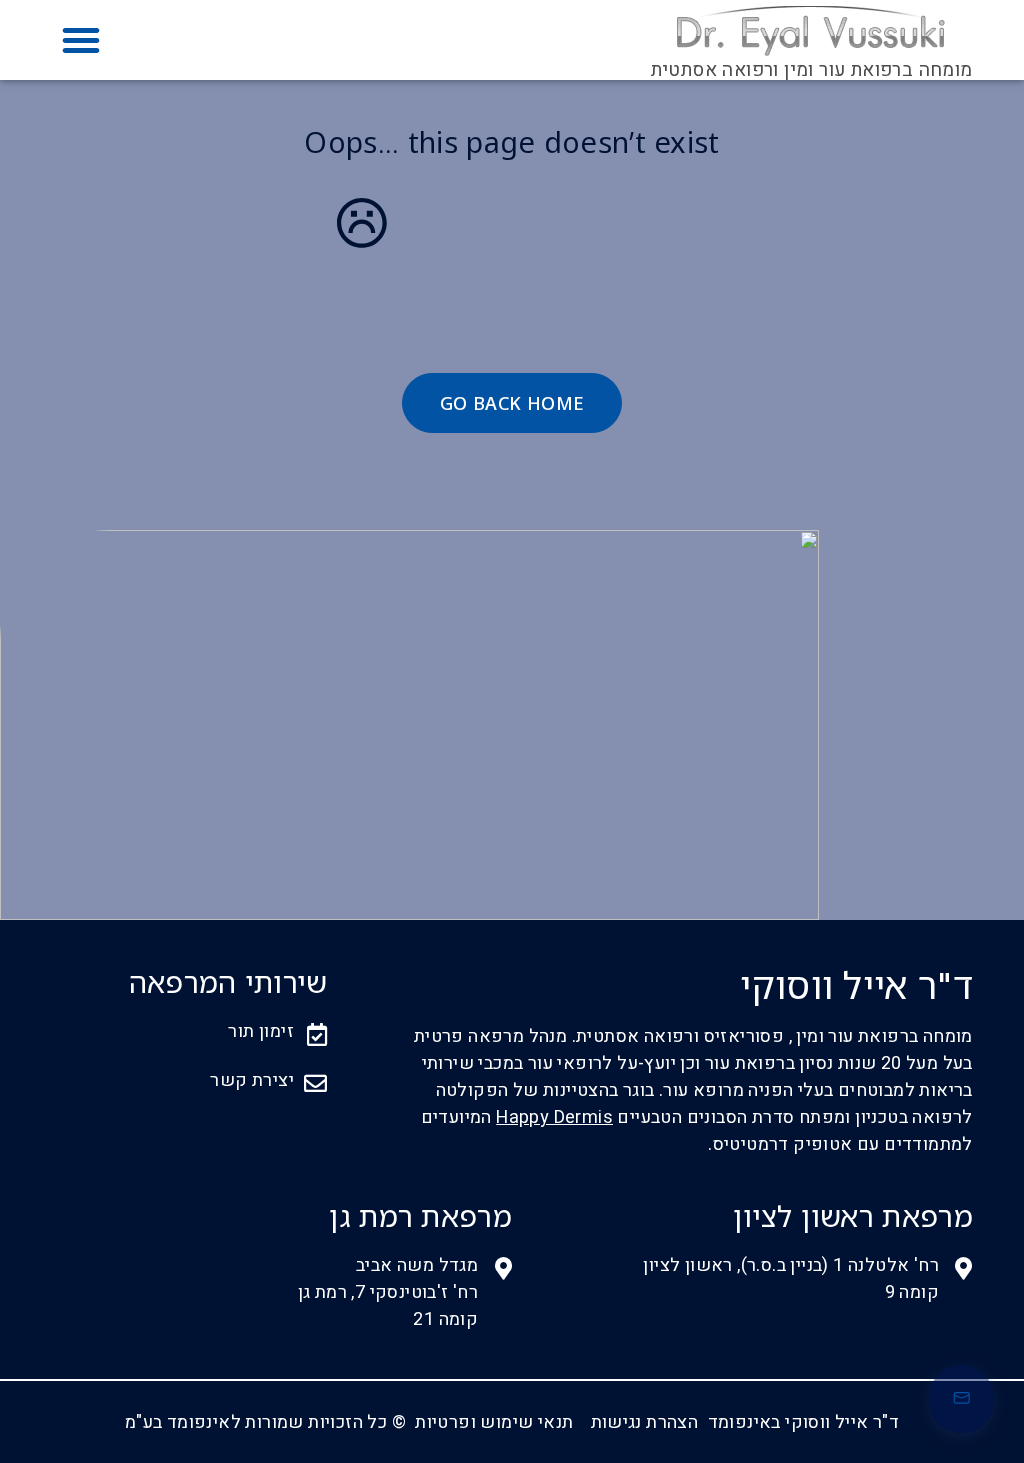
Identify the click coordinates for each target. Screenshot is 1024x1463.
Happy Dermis (554, 1117)
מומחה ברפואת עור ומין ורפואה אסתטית (812, 70)
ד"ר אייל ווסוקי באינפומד (804, 1422)
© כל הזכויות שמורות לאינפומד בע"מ (265, 1422)
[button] (81, 40)
